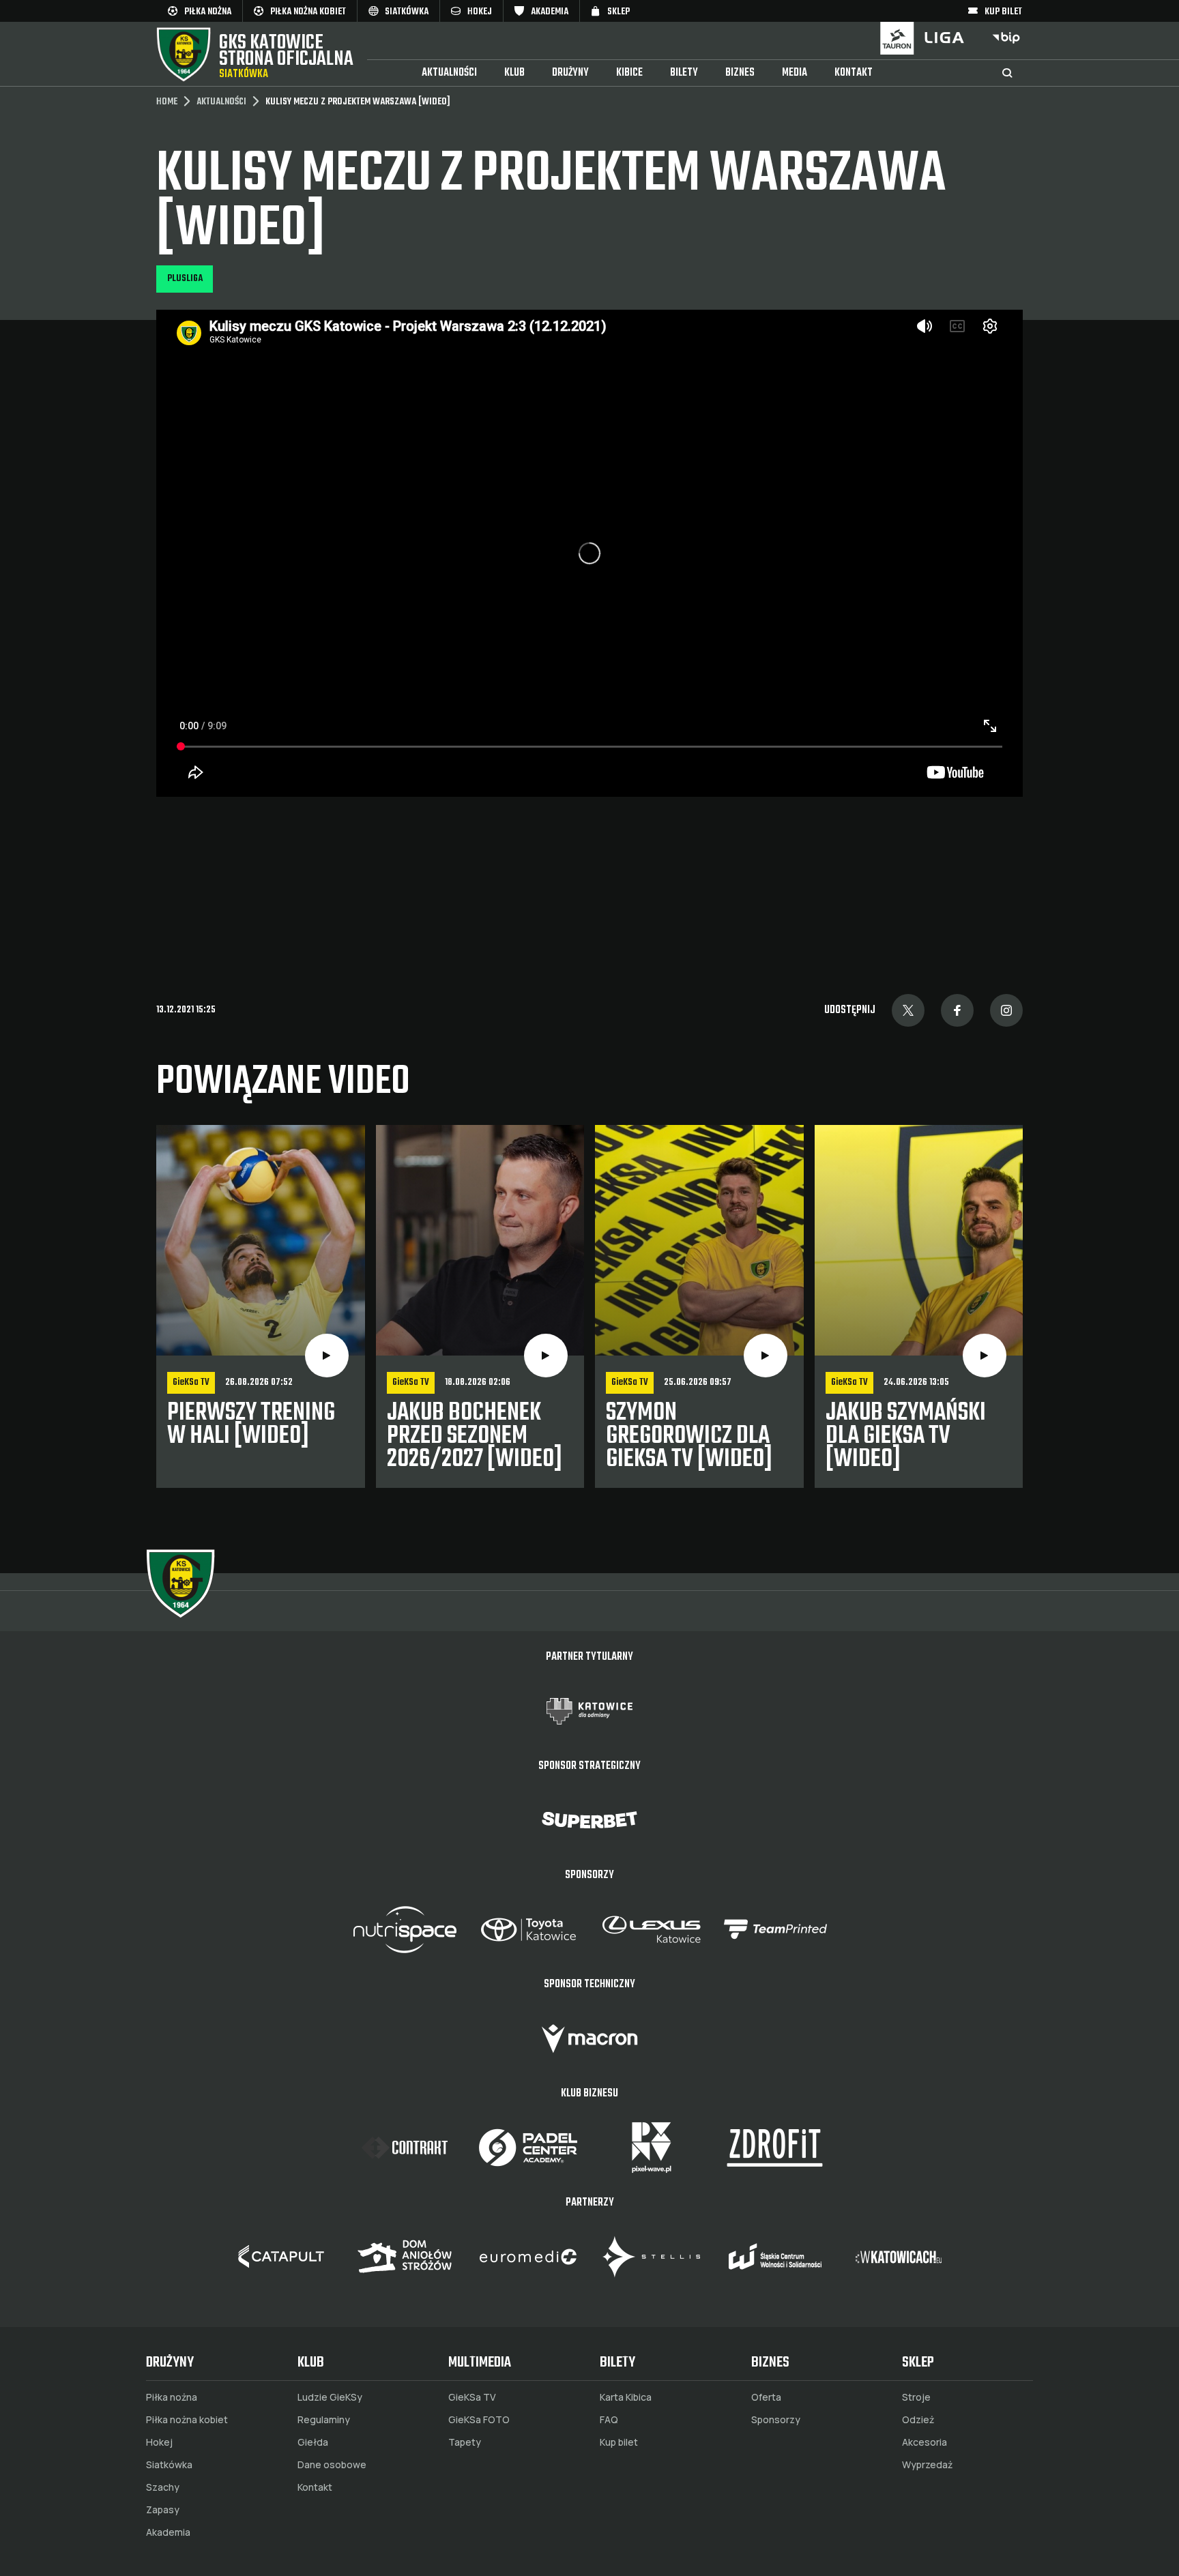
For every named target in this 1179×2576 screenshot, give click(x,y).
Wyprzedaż (927, 2465)
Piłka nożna (172, 2397)
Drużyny (570, 73)
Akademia (168, 2532)
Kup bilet (619, 2442)
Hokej (159, 2442)
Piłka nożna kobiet (187, 2420)
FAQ (609, 2420)
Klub (514, 73)
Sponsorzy (776, 2420)
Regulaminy (324, 2420)
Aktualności (449, 73)
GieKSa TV (472, 2397)
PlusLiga (185, 279)
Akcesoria (925, 2442)
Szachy (163, 2487)
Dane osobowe (332, 2465)
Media (795, 73)
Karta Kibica (626, 2397)
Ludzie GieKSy (330, 2397)
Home (167, 102)
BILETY (684, 73)
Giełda (313, 2442)
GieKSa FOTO (479, 2420)
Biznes (740, 73)
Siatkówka (169, 2465)
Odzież (918, 2420)
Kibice (629, 73)
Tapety (465, 2442)
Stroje (916, 2397)
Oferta (766, 2397)
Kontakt (854, 73)
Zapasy (163, 2510)
